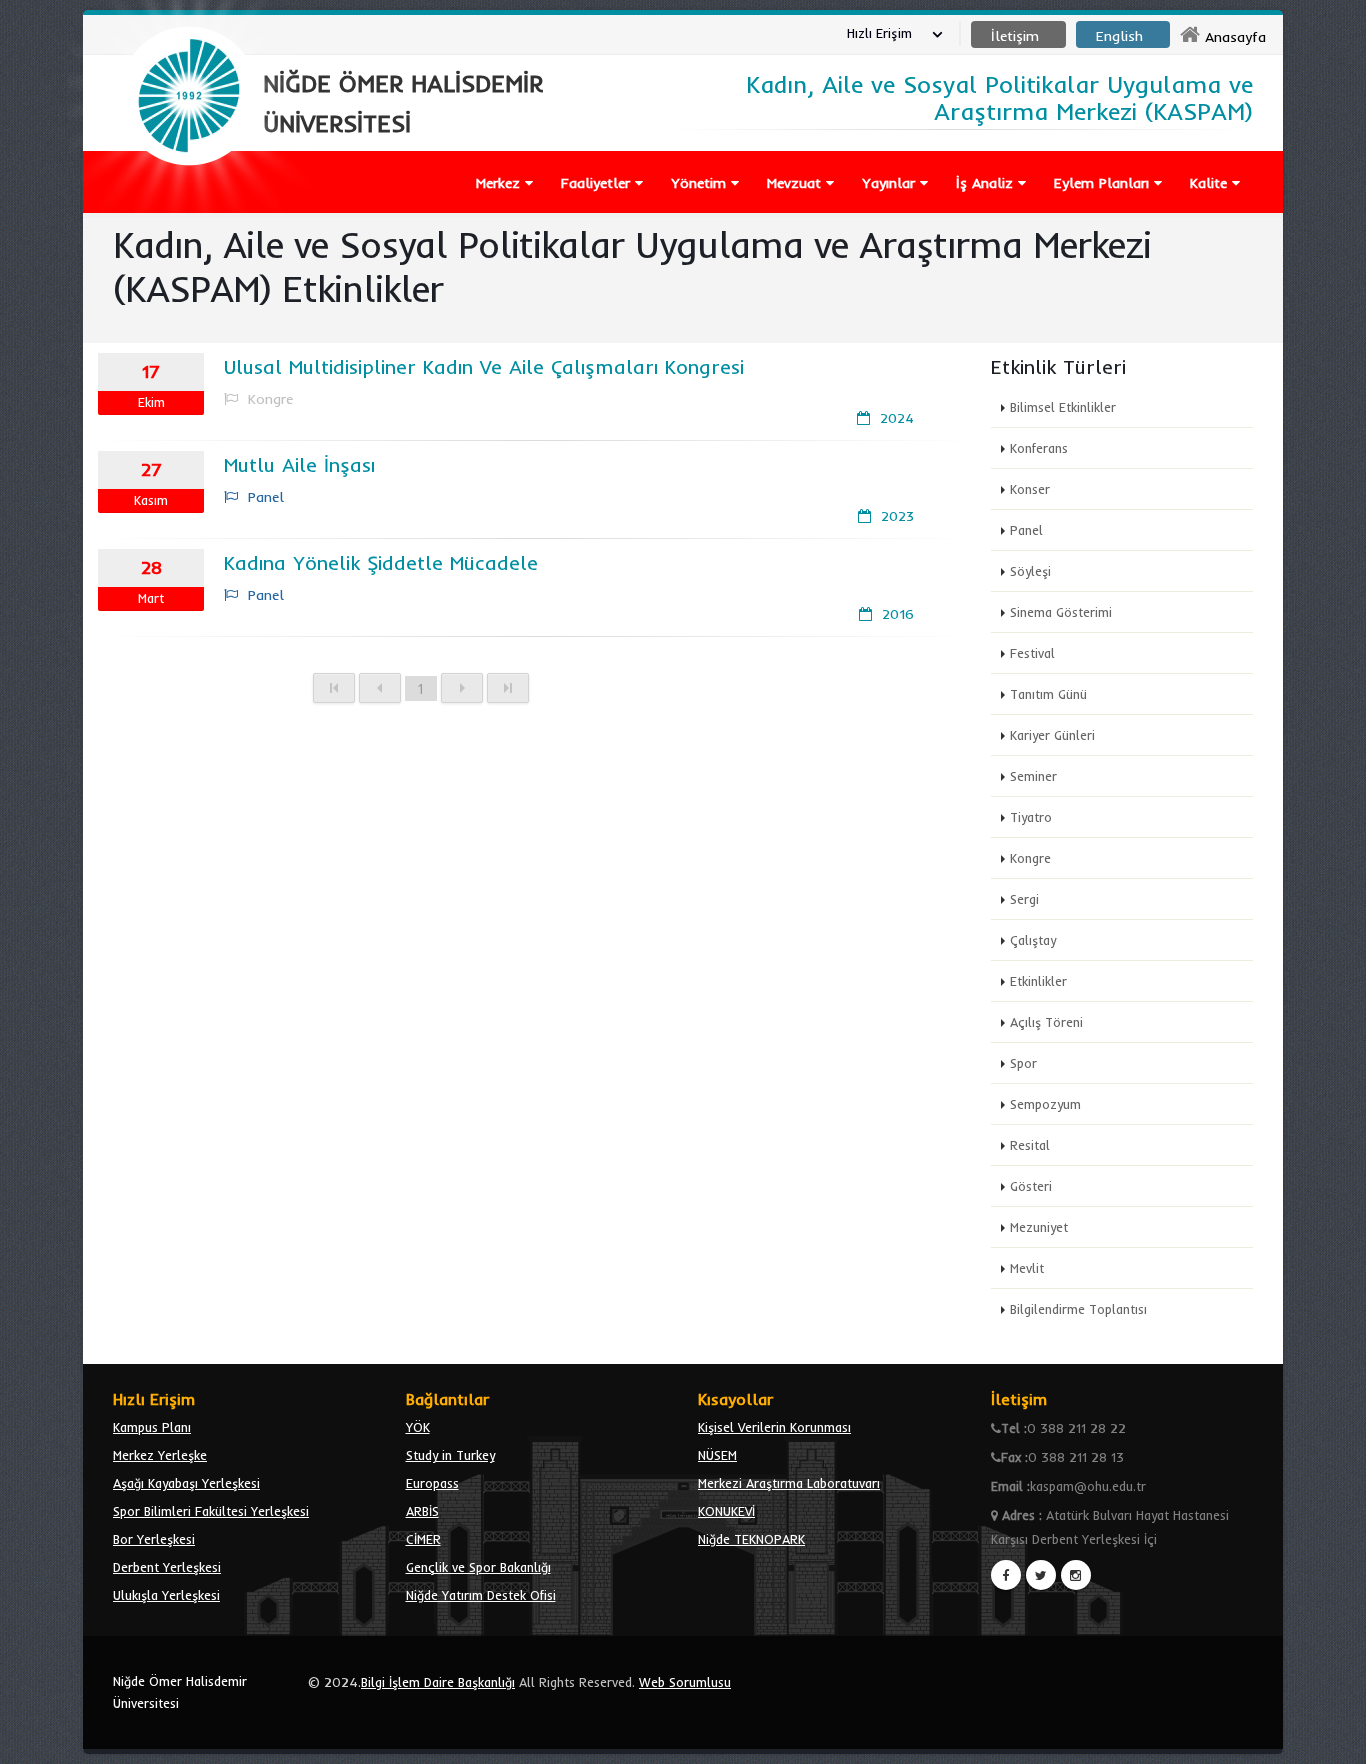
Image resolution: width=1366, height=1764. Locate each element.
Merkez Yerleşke (160, 1455)
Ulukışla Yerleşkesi (166, 1595)
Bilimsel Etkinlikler (1063, 407)
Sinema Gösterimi (1061, 612)
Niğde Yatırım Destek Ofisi (481, 1595)
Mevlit (1027, 1268)
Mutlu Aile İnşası (299, 464)
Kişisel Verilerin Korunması (774, 1427)
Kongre (1030, 858)
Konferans (1039, 448)
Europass (432, 1483)
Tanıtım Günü (1048, 694)
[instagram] (1076, 1575)
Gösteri (1031, 1186)
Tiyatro (1031, 817)
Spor (1023, 1063)
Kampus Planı (152, 1427)
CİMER (423, 1539)
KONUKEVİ (726, 1511)
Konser (1030, 489)
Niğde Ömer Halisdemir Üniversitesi (180, 1692)
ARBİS (422, 1511)
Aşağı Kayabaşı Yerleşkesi (186, 1483)
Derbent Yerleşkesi (167, 1567)
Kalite (1211, 183)
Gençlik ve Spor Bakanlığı (478, 1567)
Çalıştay (1033, 940)
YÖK (418, 1427)
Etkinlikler (1038, 981)
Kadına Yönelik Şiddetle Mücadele (381, 562)
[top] (1331, 1740)
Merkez (500, 183)
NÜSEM (717, 1455)
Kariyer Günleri (1052, 735)
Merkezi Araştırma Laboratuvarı (789, 1483)
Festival (1032, 653)
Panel (1026, 530)
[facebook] (1006, 1575)
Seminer (1033, 776)
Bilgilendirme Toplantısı (1078, 1309)
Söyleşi (1030, 571)
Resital (1030, 1145)
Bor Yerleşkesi (154, 1539)
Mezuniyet (1039, 1227)
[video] (189, 212)
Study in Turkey (450, 1455)
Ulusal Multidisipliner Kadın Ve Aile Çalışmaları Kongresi (484, 366)
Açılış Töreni (1046, 1022)
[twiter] (1041, 1575)
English (1119, 36)
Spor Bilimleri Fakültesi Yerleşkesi (211, 1511)
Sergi (1024, 899)
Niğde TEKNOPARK (751, 1539)
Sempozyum (1045, 1104)
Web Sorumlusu (685, 1682)
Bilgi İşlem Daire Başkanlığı (438, 1682)
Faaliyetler (598, 183)
